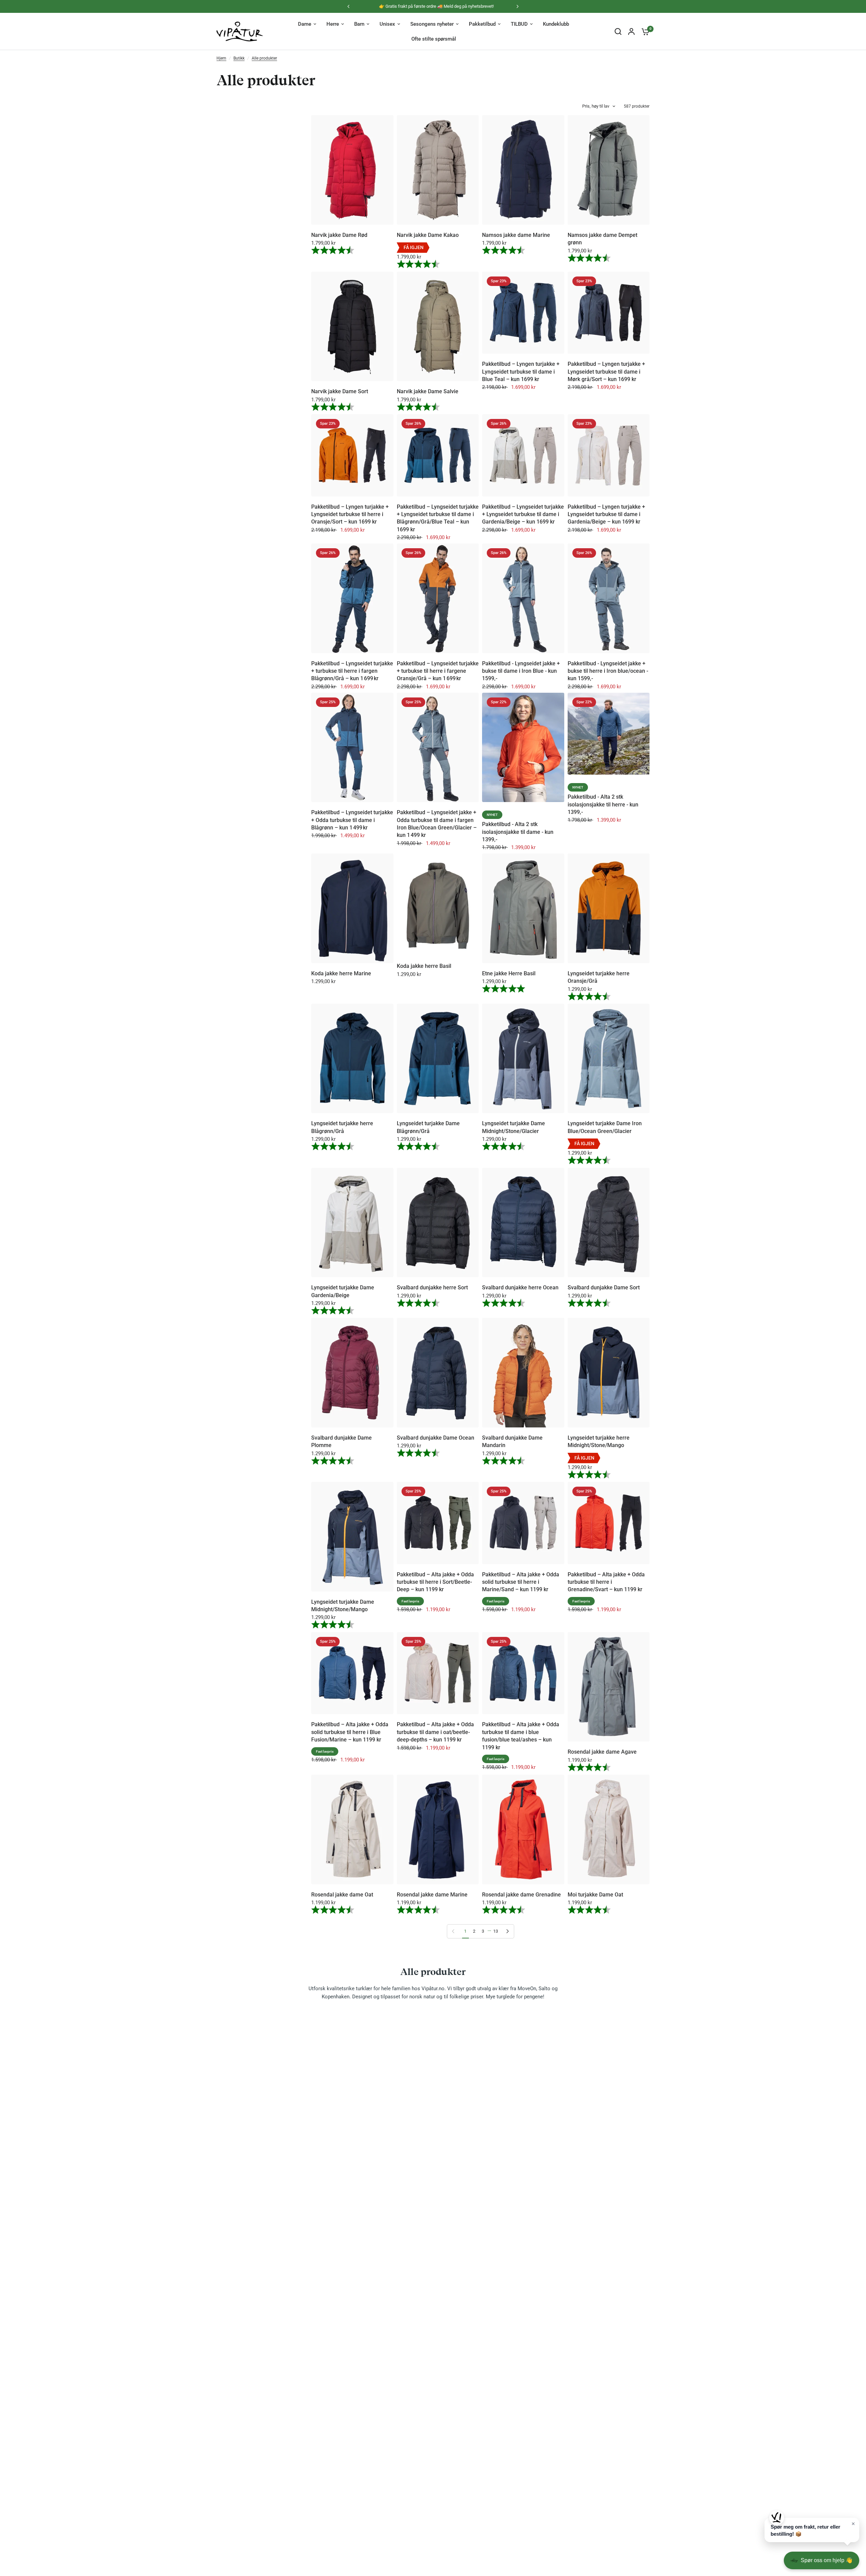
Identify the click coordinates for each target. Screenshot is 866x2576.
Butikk (239, 58)
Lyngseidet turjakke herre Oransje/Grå (599, 977)
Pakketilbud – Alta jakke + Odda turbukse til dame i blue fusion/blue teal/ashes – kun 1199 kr (521, 1736)
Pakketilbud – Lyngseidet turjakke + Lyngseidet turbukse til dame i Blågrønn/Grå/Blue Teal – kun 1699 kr (438, 518)
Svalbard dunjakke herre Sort (432, 1287)
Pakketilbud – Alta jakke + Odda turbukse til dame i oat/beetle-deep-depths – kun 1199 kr (435, 1732)
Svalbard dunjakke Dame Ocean (436, 1438)
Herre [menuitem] (333, 24)
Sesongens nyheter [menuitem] (432, 24)
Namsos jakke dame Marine (516, 235)
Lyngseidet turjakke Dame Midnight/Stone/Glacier (514, 1127)
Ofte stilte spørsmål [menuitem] (434, 39)
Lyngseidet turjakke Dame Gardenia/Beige (343, 1291)
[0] (644, 31)
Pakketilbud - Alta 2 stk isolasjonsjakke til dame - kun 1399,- (518, 832)
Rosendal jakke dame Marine (432, 1895)
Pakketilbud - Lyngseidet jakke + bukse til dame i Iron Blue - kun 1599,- (521, 671)
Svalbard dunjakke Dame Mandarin (512, 1441)
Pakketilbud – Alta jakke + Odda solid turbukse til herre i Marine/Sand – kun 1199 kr (521, 1582)
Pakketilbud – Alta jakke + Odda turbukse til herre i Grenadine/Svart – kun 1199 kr (606, 1582)
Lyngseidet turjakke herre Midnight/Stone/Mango (599, 1441)
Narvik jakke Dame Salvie (428, 391)
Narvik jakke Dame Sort (340, 391)
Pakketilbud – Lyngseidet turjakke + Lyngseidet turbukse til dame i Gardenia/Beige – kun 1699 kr (523, 514)
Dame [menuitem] (305, 24)
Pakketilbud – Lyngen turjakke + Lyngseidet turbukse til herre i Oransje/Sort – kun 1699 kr (350, 514)
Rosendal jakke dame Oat (342, 1895)
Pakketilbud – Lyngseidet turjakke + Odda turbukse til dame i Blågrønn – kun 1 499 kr (352, 820)
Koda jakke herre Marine (341, 973)
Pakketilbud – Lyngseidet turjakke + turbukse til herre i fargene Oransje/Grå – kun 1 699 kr (438, 671)
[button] (812, 2530)
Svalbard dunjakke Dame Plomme (341, 1441)
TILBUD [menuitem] (519, 24)
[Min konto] (631, 31)
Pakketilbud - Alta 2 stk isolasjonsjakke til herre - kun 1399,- (603, 804)
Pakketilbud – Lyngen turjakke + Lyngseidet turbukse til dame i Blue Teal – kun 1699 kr (521, 372)
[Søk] (618, 31)
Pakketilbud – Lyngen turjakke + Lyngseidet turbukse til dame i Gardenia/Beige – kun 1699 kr (606, 514)
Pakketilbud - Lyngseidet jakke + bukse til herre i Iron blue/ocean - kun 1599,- (608, 671)
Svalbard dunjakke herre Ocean (520, 1287)
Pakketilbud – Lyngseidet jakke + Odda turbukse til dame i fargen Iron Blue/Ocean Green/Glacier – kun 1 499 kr (437, 824)
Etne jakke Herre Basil (509, 973)
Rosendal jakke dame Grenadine (521, 1895)
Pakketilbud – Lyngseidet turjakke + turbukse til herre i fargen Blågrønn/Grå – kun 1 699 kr (352, 671)
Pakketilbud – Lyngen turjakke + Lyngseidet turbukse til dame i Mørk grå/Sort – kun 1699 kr (606, 372)
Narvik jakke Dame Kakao (428, 235)
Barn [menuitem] (359, 24)
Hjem (221, 58)
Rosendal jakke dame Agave (602, 1752)
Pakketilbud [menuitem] (482, 24)
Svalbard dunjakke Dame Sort (604, 1287)
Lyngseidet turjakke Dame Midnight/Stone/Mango (343, 1606)
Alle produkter (264, 58)
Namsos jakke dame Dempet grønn (602, 239)
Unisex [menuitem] (387, 24)
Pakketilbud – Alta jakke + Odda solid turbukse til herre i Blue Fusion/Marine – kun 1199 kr (350, 1732)
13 (496, 1931)
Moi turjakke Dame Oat (595, 1895)
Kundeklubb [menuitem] (556, 24)
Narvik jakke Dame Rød (339, 235)
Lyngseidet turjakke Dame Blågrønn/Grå (428, 1127)
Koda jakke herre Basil (424, 966)
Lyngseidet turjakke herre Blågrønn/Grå (342, 1127)
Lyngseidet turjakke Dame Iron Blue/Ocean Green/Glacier (605, 1127)
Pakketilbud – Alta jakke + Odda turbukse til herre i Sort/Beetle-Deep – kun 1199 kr (435, 1582)
